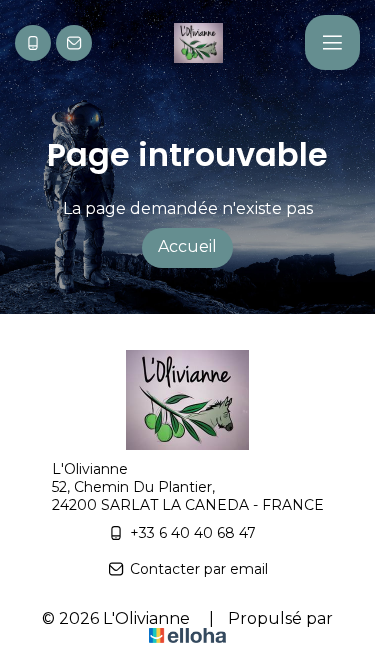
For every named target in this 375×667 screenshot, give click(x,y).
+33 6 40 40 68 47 (193, 533)
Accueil (187, 246)
